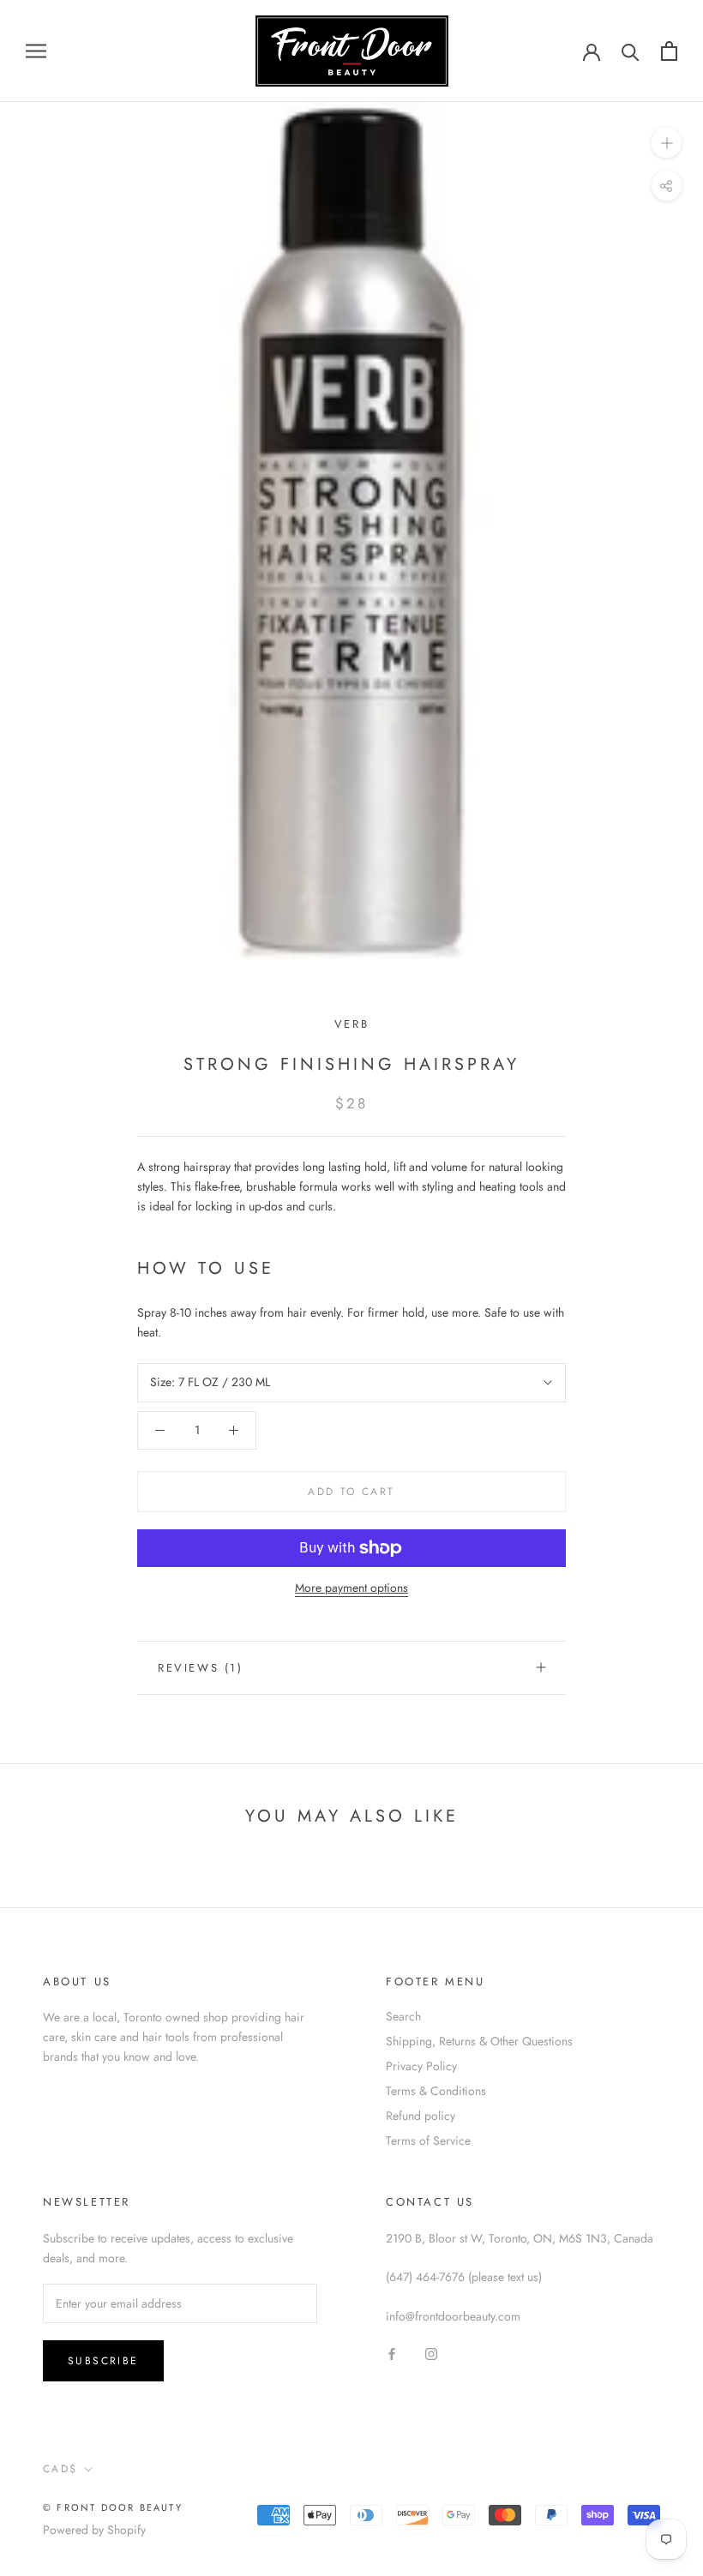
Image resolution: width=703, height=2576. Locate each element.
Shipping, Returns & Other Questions (479, 2041)
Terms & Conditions (436, 2091)
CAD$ (60, 2469)
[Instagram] (431, 2354)
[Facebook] (392, 2354)
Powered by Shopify (94, 2530)
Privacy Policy (421, 2066)
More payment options (351, 1588)
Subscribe (103, 2361)
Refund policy (421, 2116)
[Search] (631, 51)
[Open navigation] (36, 51)
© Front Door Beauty (113, 2507)
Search (403, 2016)
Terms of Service (428, 2141)
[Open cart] (669, 51)
